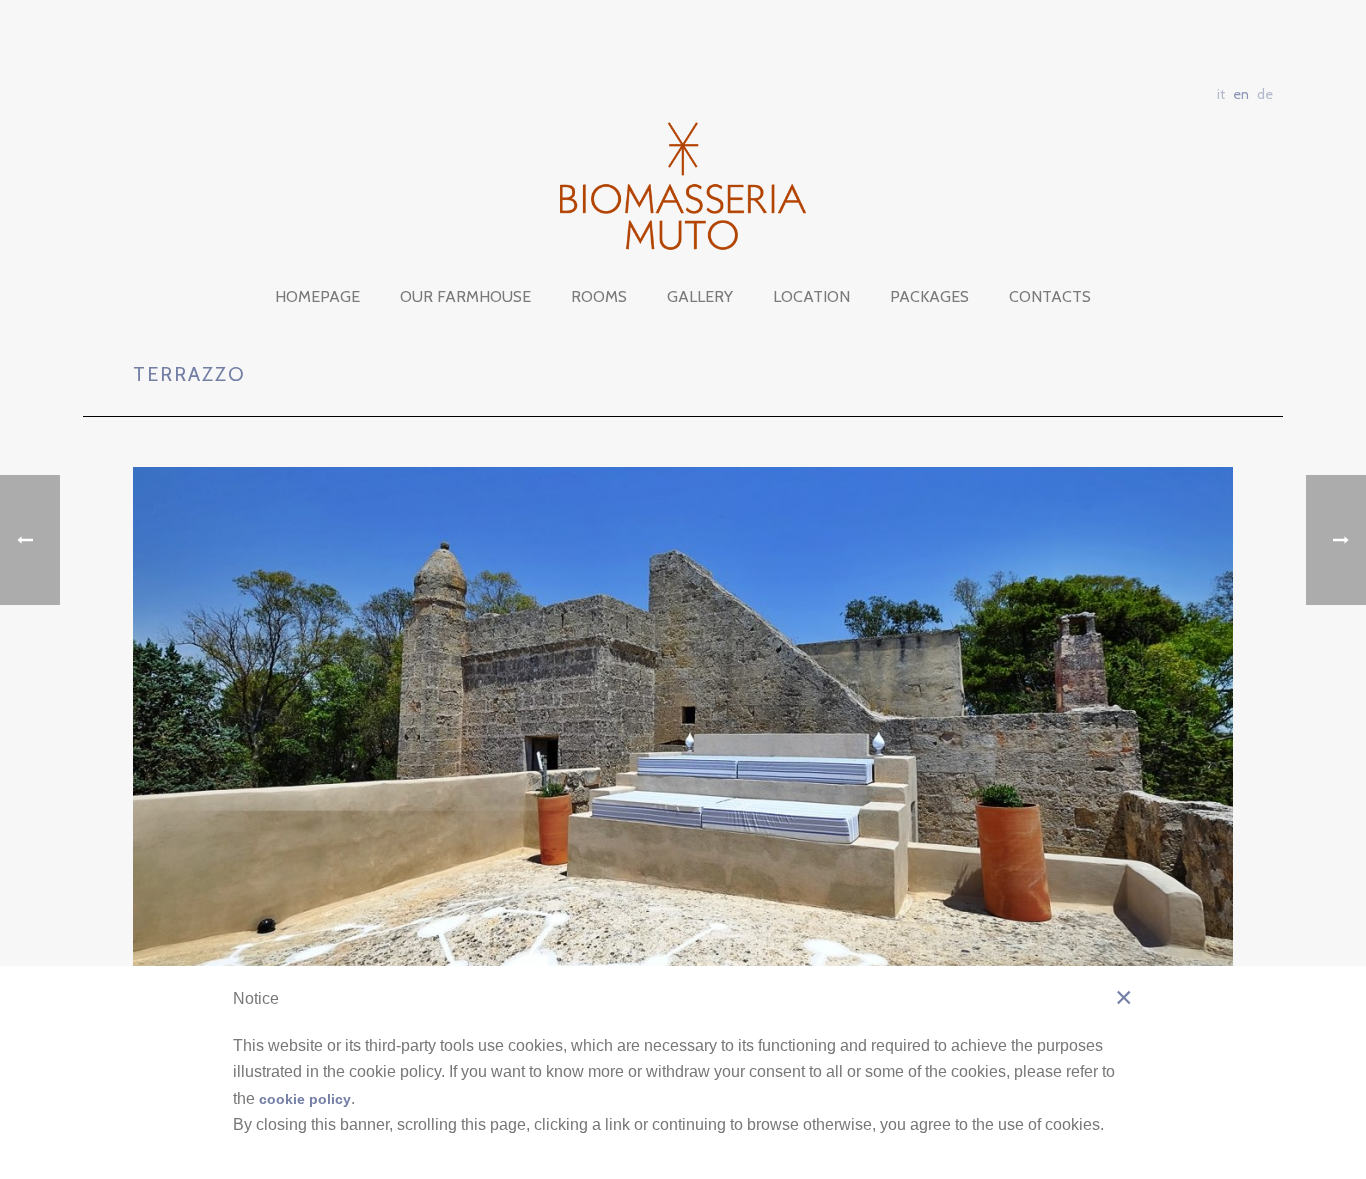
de (1265, 94)
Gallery (700, 296)
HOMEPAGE (317, 296)
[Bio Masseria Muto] (683, 186)
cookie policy (305, 1099)
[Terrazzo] (683, 716)
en (1241, 94)
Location (811, 296)
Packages (929, 296)
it (1221, 94)
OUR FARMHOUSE (465, 296)
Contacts (1050, 296)
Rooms (599, 296)
